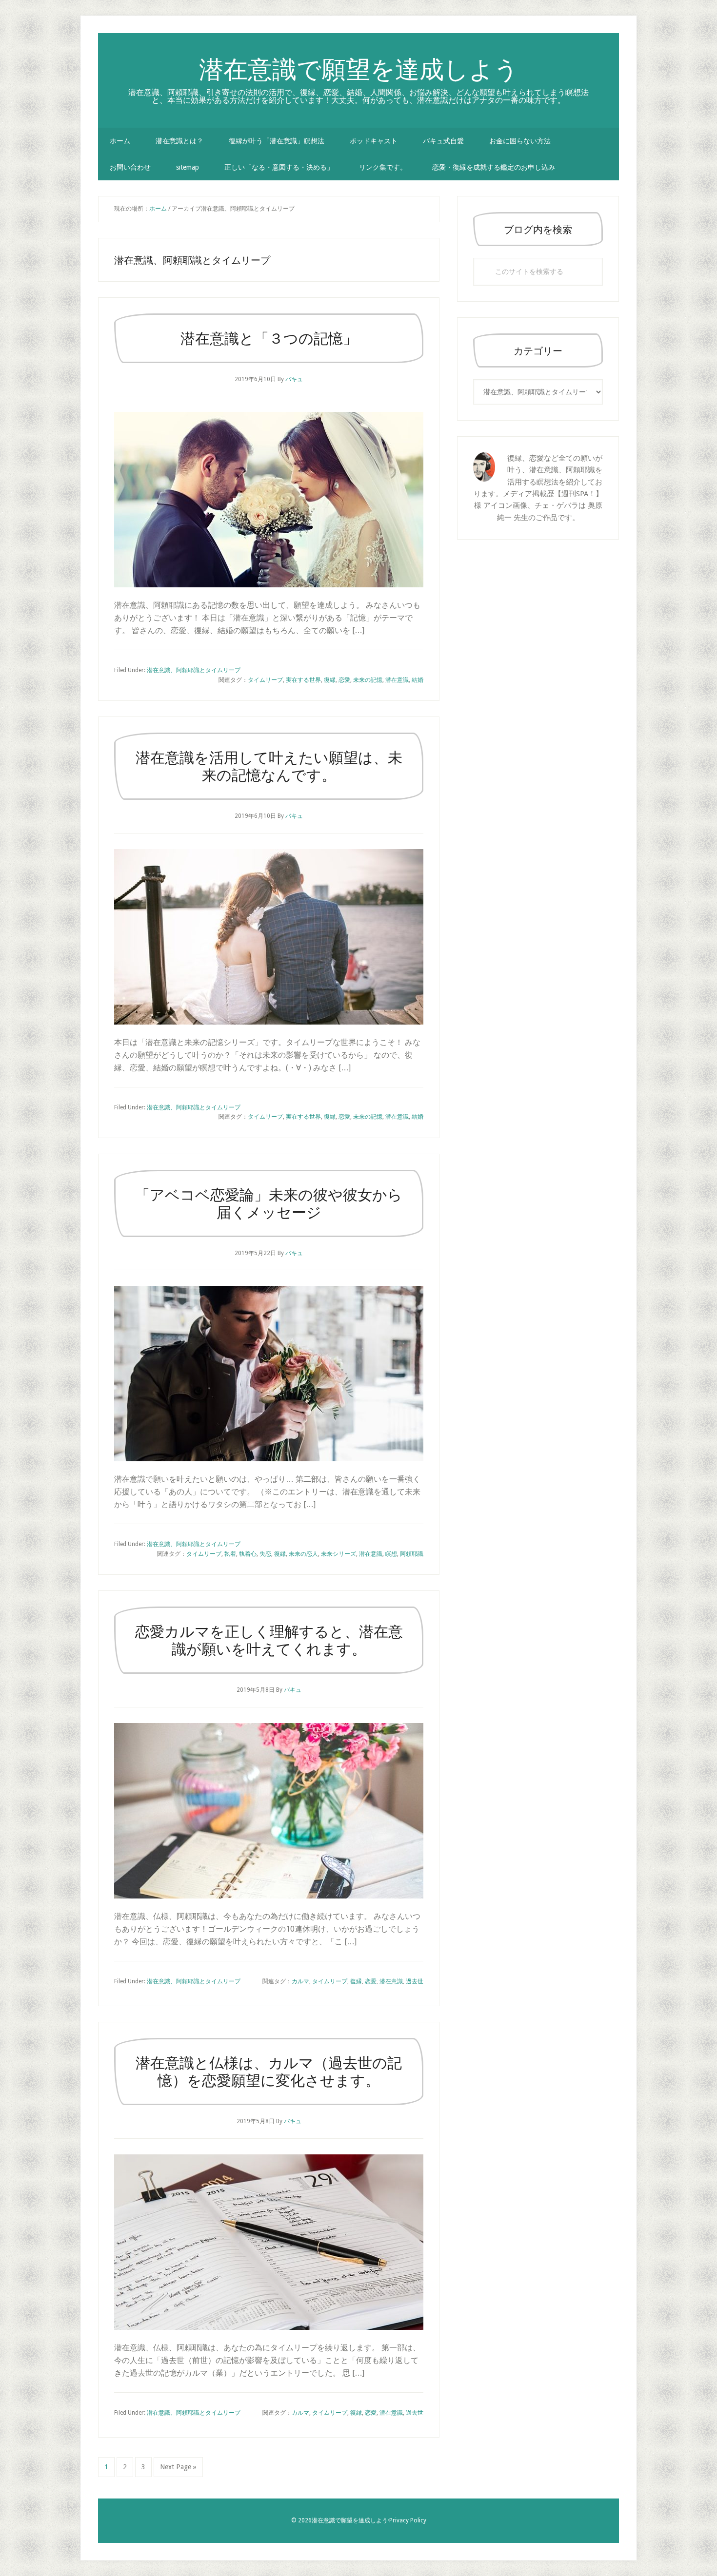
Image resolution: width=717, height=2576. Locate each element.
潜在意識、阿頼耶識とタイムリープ (194, 670)
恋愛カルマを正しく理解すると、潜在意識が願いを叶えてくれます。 (269, 1640)
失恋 (265, 1554)
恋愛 (344, 680)
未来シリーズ (339, 1554)
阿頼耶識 (412, 1554)
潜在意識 (397, 680)
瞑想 (391, 1554)
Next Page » (178, 2470)
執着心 (248, 1554)
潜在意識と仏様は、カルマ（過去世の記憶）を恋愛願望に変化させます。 (269, 2071)
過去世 (415, 1981)
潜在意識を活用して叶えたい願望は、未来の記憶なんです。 (269, 766)
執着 (230, 1554)
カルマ (300, 1981)
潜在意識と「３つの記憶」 (269, 338)
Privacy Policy (408, 2520)
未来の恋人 (303, 1554)
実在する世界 (303, 680)
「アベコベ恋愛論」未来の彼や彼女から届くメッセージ (269, 1203)
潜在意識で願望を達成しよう (359, 69)
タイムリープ (265, 680)
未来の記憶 (368, 680)
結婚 (418, 680)
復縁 (330, 680)
